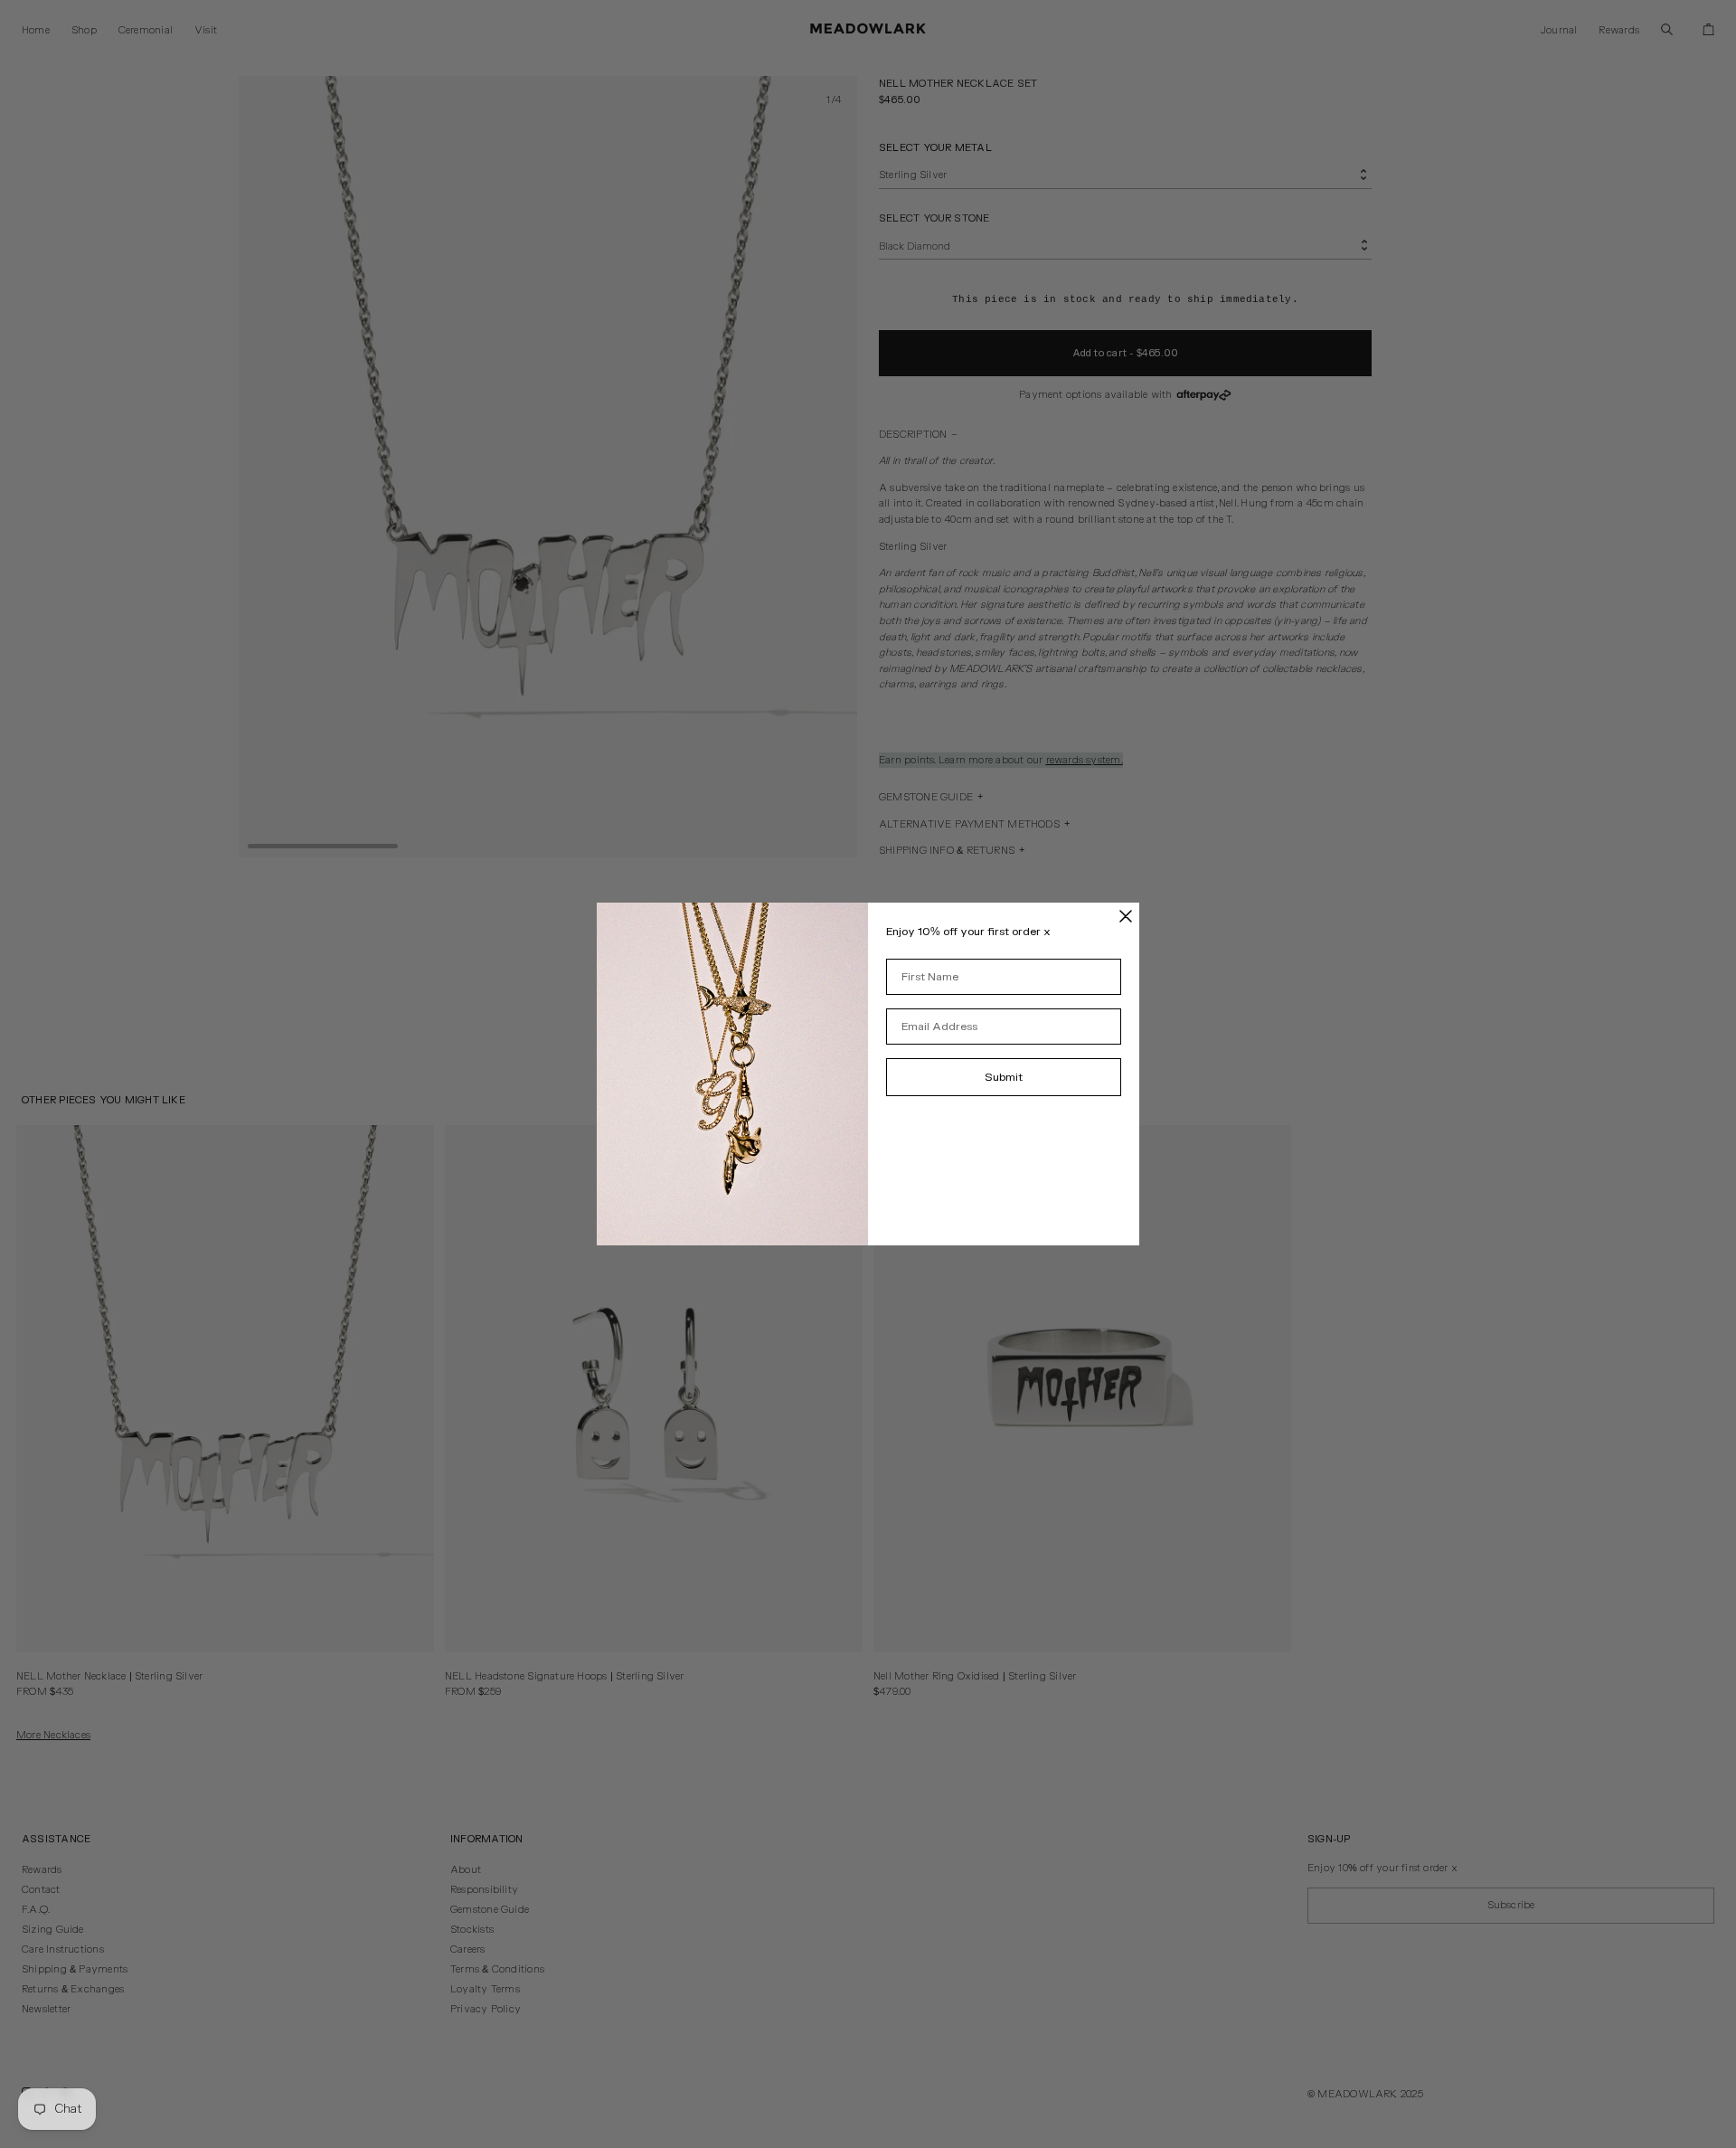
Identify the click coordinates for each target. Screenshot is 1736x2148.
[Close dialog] (1126, 916)
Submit (1004, 1077)
